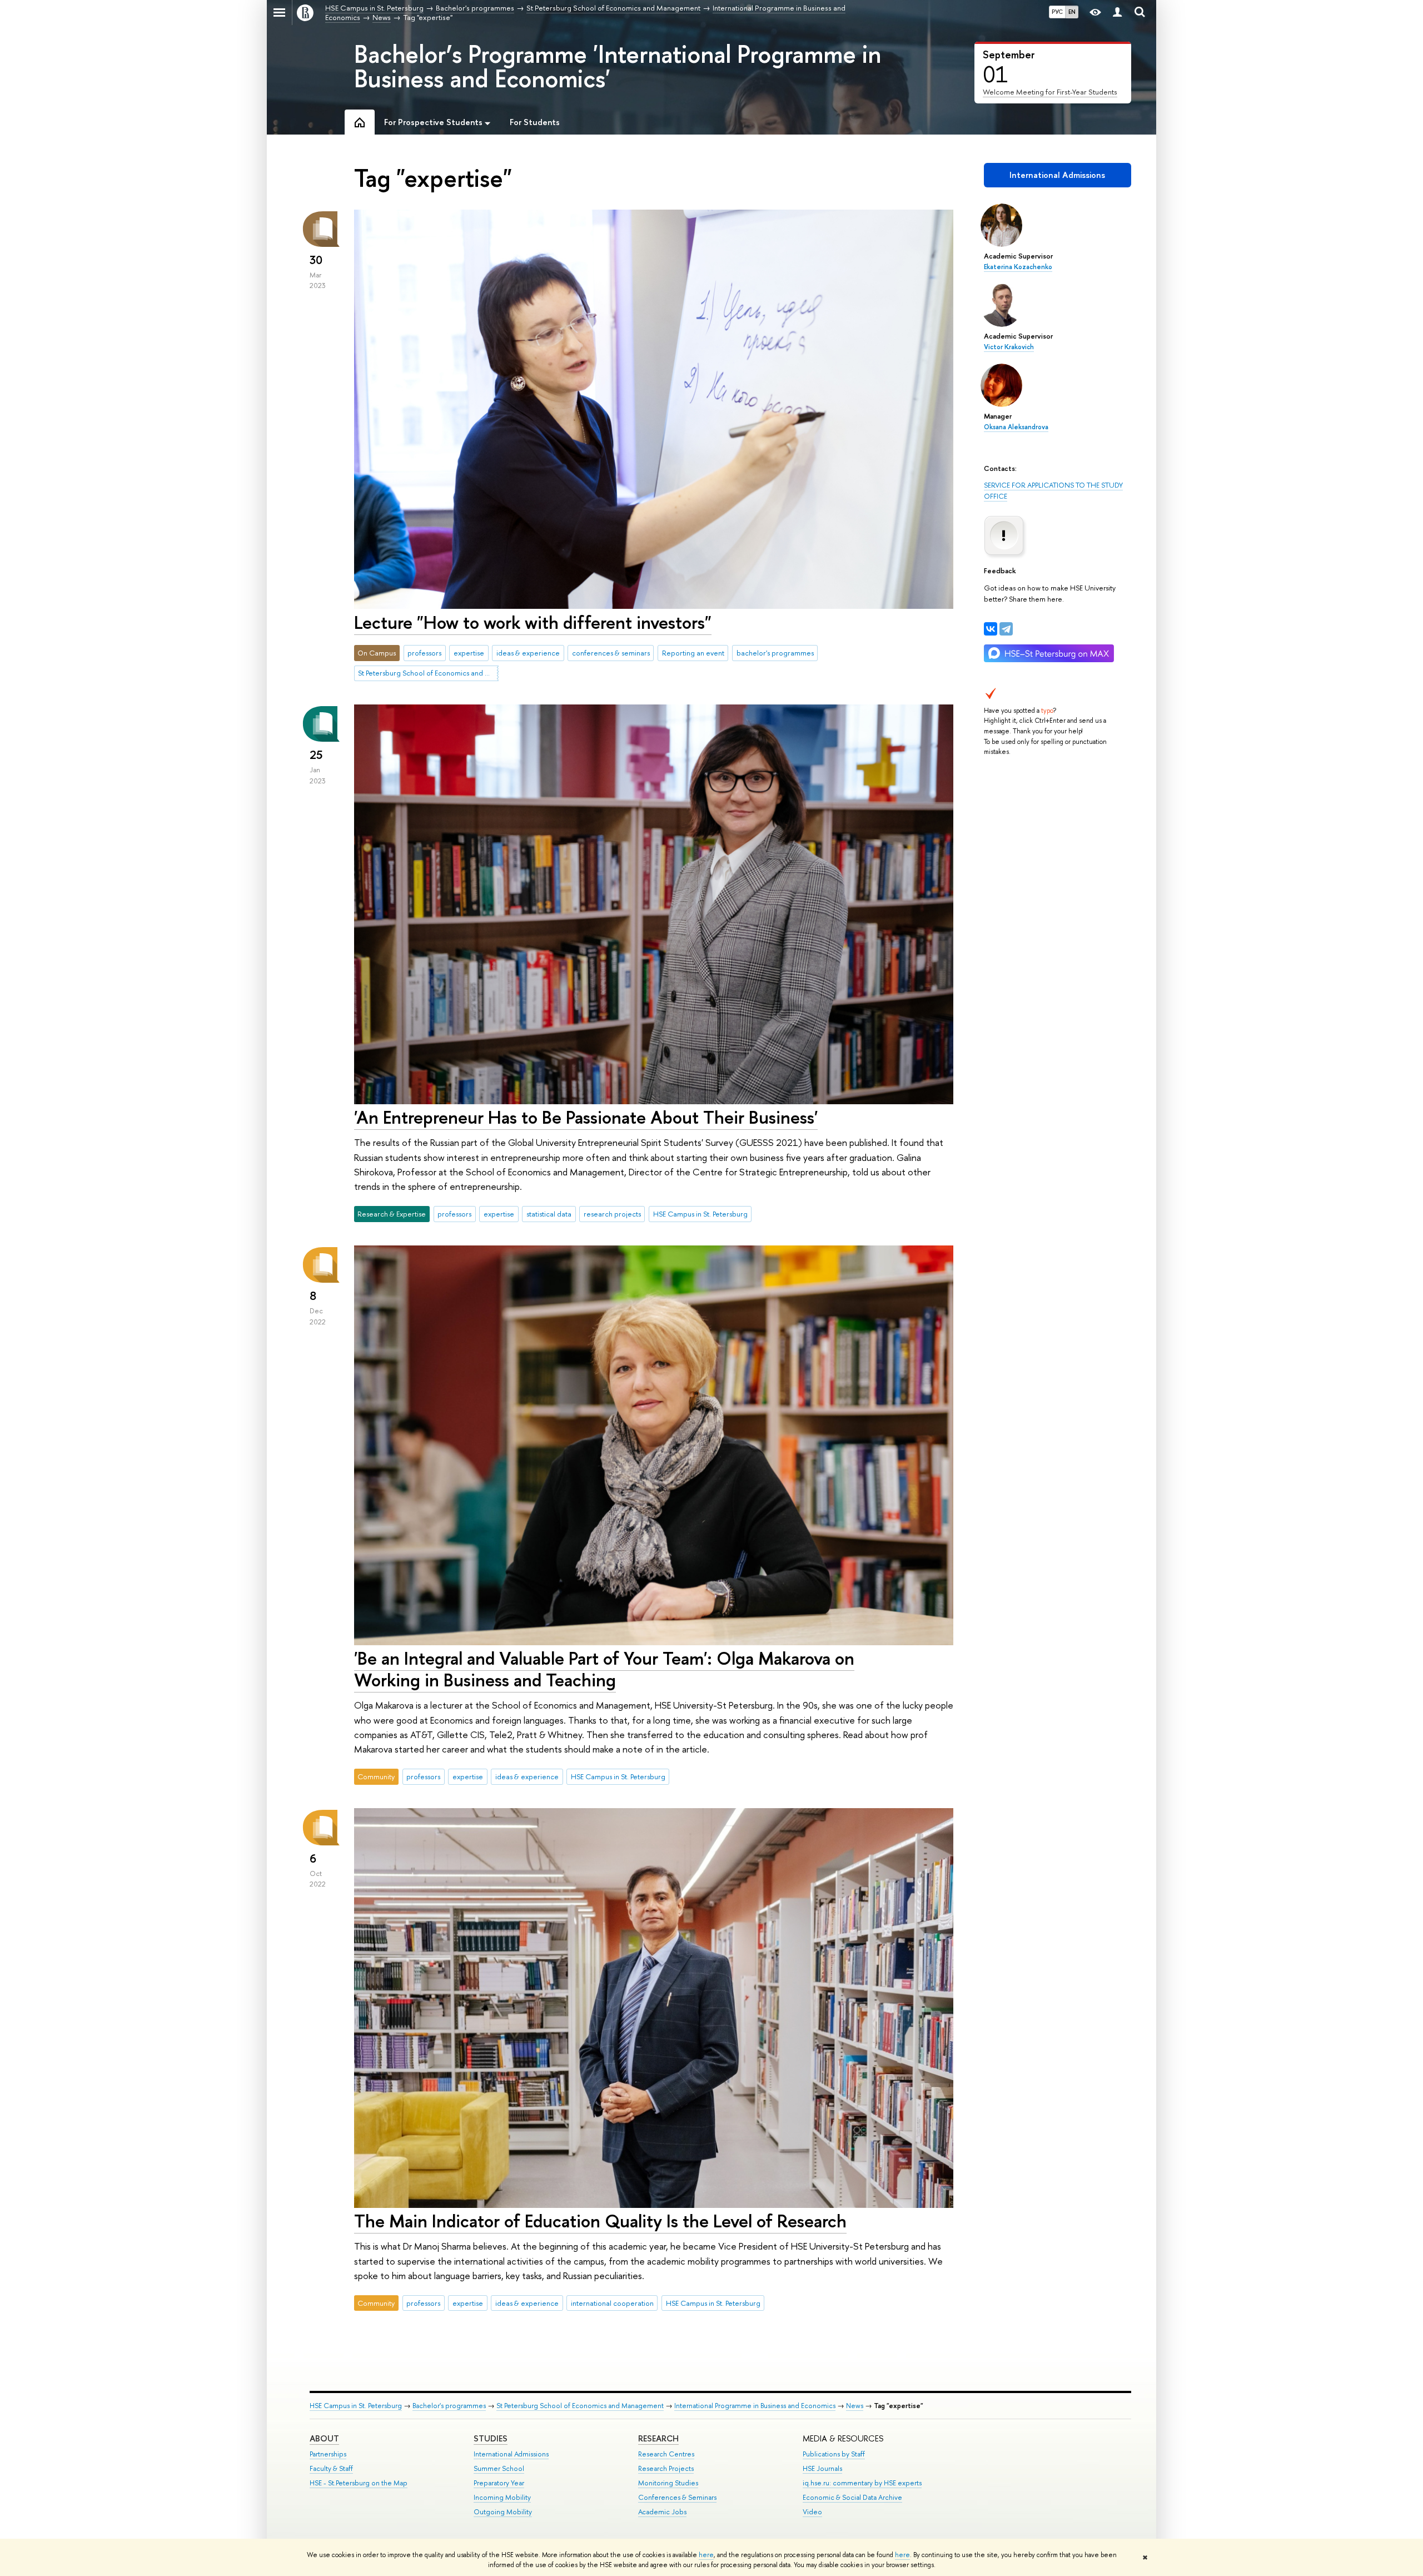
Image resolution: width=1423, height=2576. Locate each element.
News (855, 2406)
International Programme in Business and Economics (755, 2406)
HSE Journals (822, 2468)
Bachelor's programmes (449, 2406)
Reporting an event (693, 653)
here (706, 2555)
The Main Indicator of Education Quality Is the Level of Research (600, 2221)
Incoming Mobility (502, 2497)
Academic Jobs (662, 2512)
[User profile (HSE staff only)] (1117, 13)
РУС (1057, 12)
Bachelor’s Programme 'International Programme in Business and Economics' (618, 66)
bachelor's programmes (775, 653)
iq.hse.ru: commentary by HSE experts (862, 2483)
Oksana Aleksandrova (1016, 427)
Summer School (499, 2468)
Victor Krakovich (1009, 347)
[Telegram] (1006, 629)
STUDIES (491, 2438)
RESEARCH (658, 2438)
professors (424, 653)
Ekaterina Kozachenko (1018, 267)
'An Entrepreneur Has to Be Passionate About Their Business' (586, 1117)
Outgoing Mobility (503, 2512)
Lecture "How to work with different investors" (533, 622)
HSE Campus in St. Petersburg (700, 1214)
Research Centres (666, 2454)
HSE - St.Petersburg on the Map (359, 2483)
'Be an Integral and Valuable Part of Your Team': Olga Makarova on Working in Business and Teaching (604, 1669)
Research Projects (666, 2468)
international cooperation (612, 2303)
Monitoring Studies (668, 2483)
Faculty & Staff (331, 2468)
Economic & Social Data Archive (852, 2497)
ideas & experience (528, 653)
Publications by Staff (834, 2454)
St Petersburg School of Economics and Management (428, 673)
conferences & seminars (611, 653)
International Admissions (1057, 175)
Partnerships (328, 2454)
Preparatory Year (499, 2483)
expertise (469, 653)
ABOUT (324, 2438)
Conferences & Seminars (677, 2497)
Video (812, 2512)
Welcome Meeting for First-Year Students (1050, 92)
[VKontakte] (991, 629)
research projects (612, 1214)
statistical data (549, 1214)
